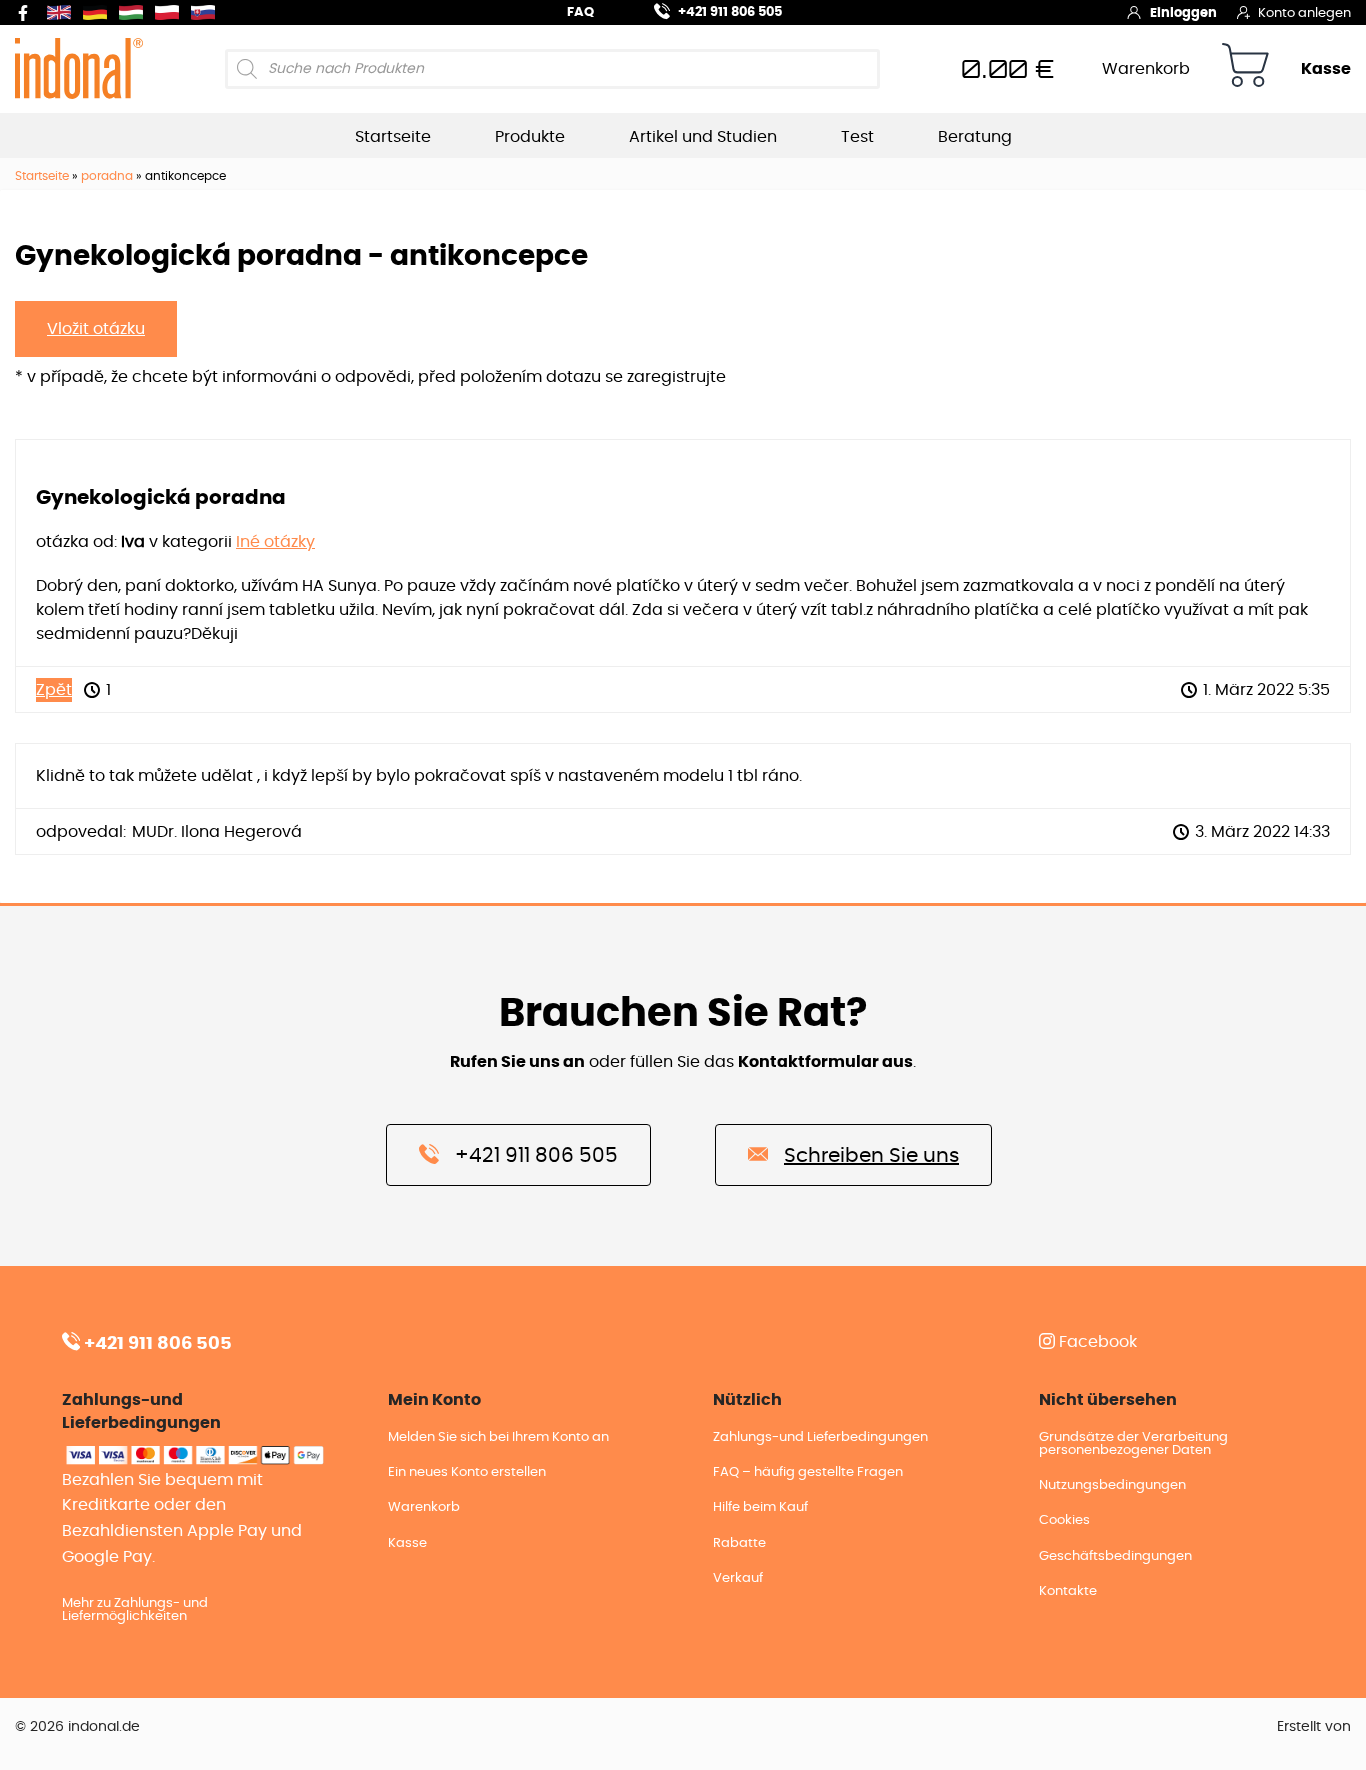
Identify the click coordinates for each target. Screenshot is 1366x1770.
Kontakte (1068, 1591)
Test (857, 137)
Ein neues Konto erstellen (467, 1472)
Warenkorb (1146, 69)
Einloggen (1183, 13)
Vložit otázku (96, 329)
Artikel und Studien (703, 137)
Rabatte (739, 1543)
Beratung (975, 137)
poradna (107, 176)
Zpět (54, 690)
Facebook (1096, 1342)
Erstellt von (1314, 1727)
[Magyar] (135, 12)
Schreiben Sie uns (871, 1156)
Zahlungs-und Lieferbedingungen (820, 1437)
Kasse (1326, 69)
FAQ (580, 12)
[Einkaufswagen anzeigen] (1245, 68)
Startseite (393, 137)
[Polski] (171, 12)
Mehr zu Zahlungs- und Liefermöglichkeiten (135, 1610)
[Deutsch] (99, 12)
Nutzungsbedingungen (1112, 1485)
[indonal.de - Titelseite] (79, 68)
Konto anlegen (1304, 13)
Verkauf (738, 1578)
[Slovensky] (207, 12)
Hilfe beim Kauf (760, 1507)
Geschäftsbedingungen (1115, 1556)
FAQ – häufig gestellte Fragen (808, 1472)
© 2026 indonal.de (77, 1727)
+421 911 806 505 (730, 12)
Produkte (530, 137)
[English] (63, 12)
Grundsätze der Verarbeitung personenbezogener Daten (1133, 1444)
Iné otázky (275, 542)
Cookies (1064, 1520)
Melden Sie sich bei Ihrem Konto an (498, 1437)
